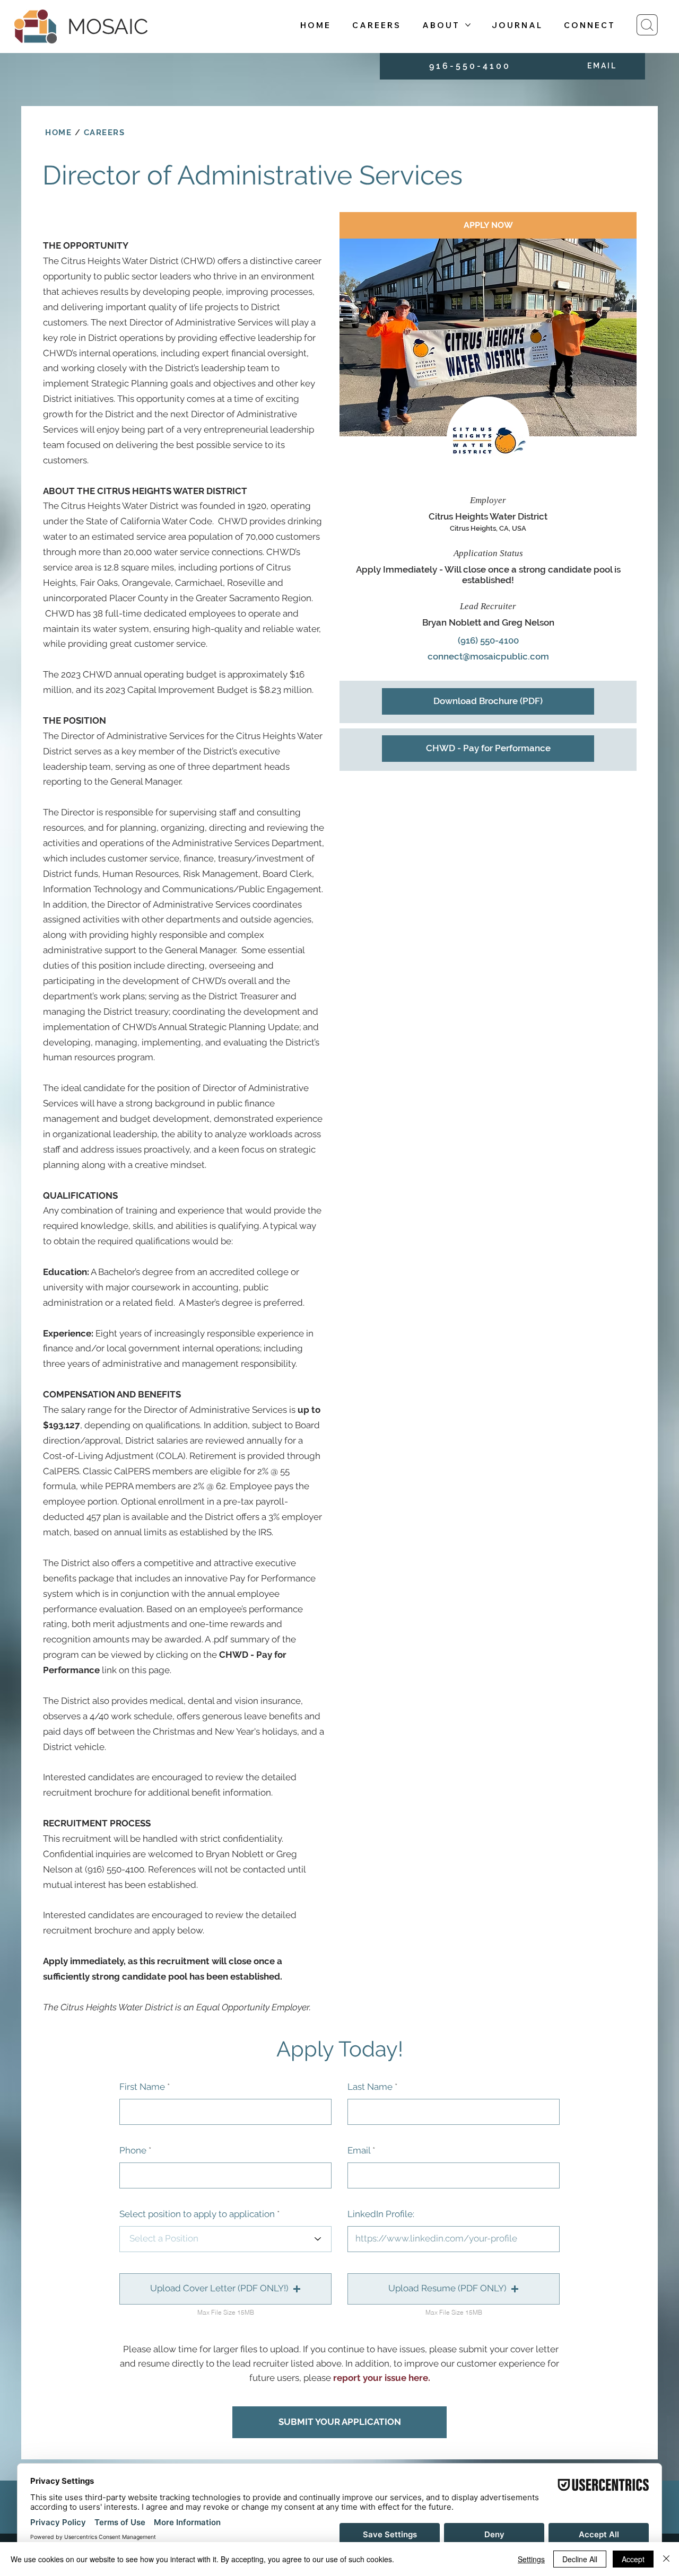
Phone (133, 2151)
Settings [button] (531, 2559)
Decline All (580, 2559)
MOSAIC (108, 26)
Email (359, 2151)
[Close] (666, 2559)
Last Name (370, 2087)
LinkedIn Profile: (381, 2214)
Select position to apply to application (197, 2214)
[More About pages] (468, 25)
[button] (225, 2289)
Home (58, 133)
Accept (633, 2559)
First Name (142, 2087)
